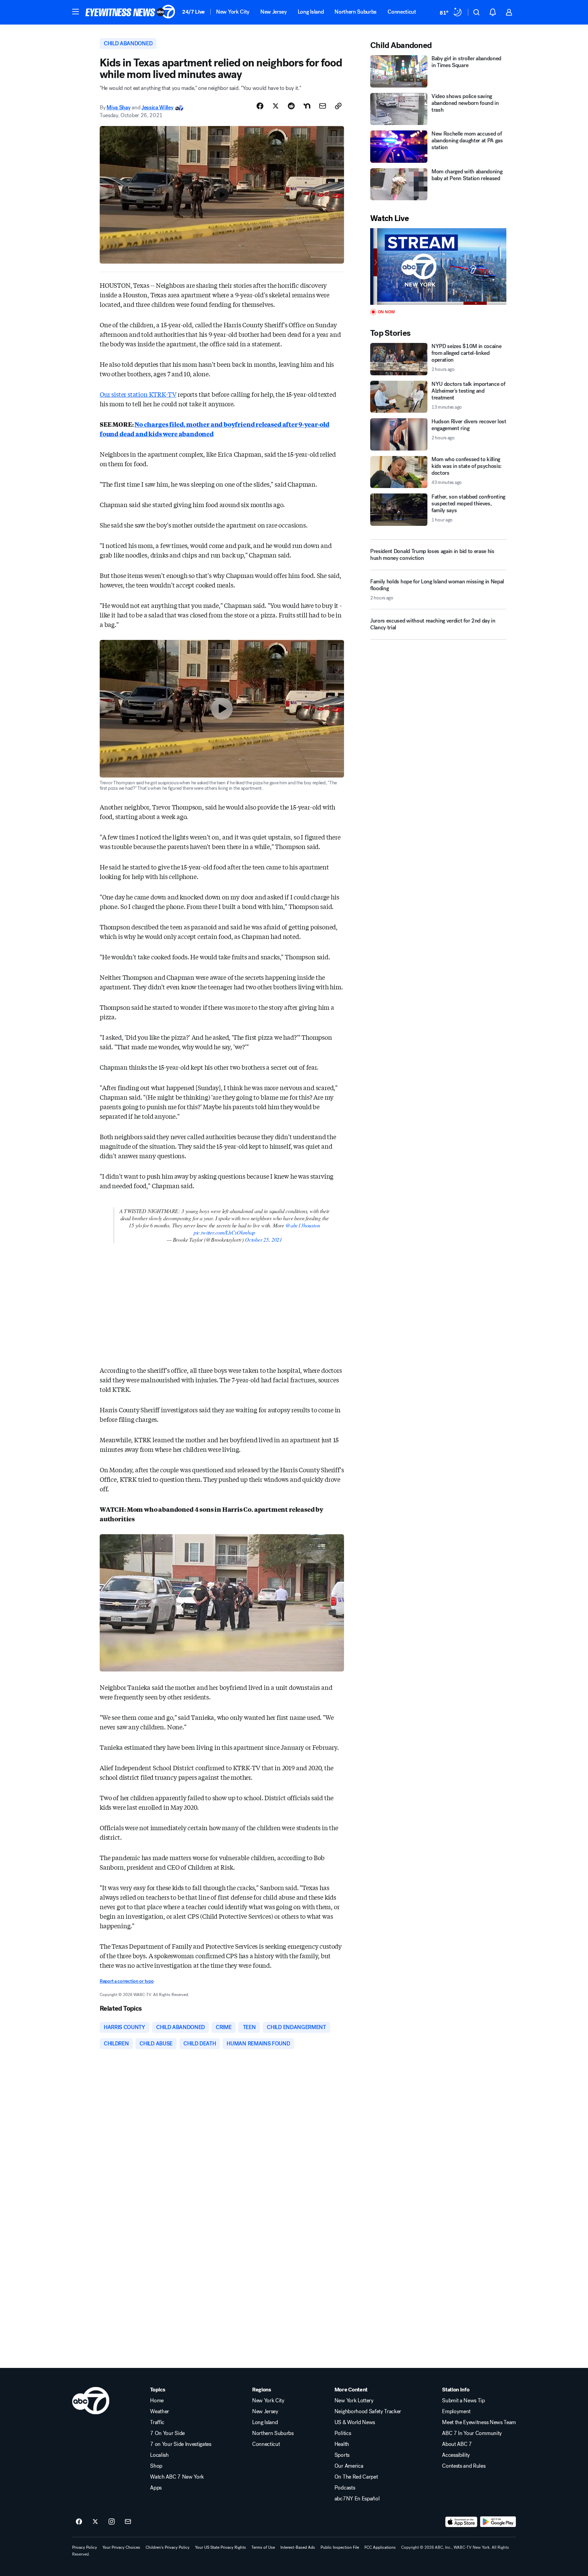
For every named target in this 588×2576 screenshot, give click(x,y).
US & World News (355, 2422)
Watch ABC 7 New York (177, 2477)
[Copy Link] (338, 106)
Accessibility (456, 2455)
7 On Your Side (167, 2433)
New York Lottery (354, 2401)
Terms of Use (263, 2547)
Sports (342, 2455)
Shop (156, 2466)
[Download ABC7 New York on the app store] (461, 2522)
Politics (343, 2433)
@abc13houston (303, 1225)
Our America (349, 2466)
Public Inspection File (340, 2547)
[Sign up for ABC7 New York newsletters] (128, 2522)
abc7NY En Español (357, 2499)
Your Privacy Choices (121, 2547)
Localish (159, 2455)
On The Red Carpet (356, 2477)
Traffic (157, 2422)
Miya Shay (118, 107)
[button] (76, 12)
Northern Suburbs (356, 12)
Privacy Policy (85, 2547)
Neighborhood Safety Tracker (368, 2412)
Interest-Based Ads (298, 2547)
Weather (160, 2412)
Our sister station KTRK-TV (138, 394)
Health (342, 2444)
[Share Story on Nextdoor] (307, 106)
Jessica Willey (158, 107)
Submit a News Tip (463, 2401)
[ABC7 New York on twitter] (95, 2522)
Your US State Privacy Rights (220, 2547)
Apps (156, 2488)
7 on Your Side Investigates (181, 2444)
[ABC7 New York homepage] (130, 12)
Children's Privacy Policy (168, 2547)
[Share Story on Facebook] (260, 106)
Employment (456, 2412)
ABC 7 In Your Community (472, 2433)
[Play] (438, 266)
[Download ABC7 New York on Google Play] (498, 2522)
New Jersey (274, 12)
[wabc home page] (91, 2401)
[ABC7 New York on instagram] (112, 2522)
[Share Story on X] (276, 106)
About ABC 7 (457, 2444)
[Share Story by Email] (323, 106)
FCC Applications (380, 2547)
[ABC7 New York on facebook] (79, 2522)
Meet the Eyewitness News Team (479, 2422)
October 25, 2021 (264, 1239)
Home (157, 2401)
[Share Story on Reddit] (291, 106)
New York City (233, 12)
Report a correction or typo (127, 1981)
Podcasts (345, 2488)
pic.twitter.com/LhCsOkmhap (224, 1232)
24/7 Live (193, 12)
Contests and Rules (464, 2466)
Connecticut (402, 12)
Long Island (311, 12)
